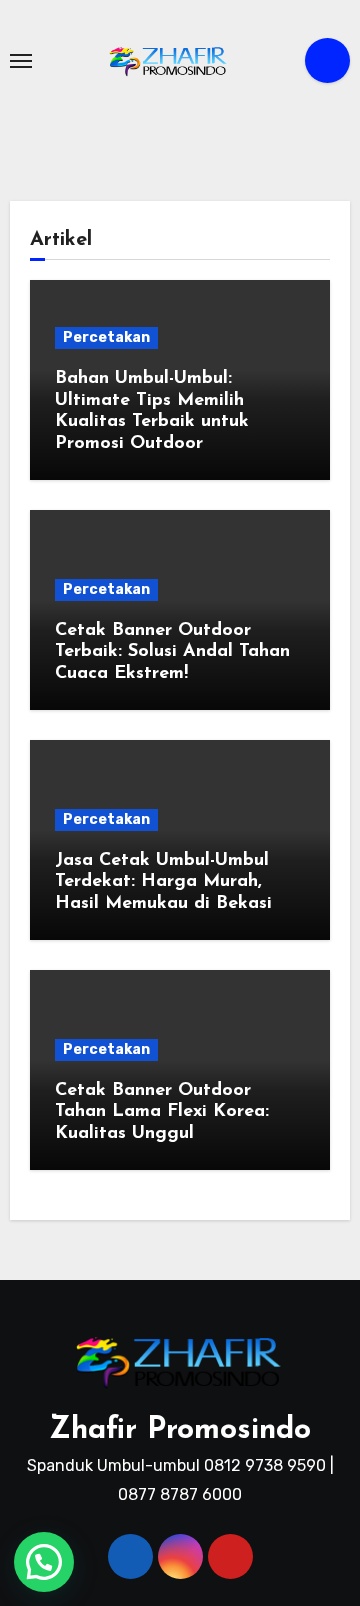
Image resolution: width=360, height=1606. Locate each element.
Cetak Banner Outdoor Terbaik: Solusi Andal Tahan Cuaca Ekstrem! (172, 652)
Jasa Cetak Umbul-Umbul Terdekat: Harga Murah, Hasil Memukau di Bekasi (163, 882)
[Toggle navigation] (21, 61)
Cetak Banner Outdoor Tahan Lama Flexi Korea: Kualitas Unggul (162, 1112)
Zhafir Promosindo (180, 1430)
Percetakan (106, 337)
